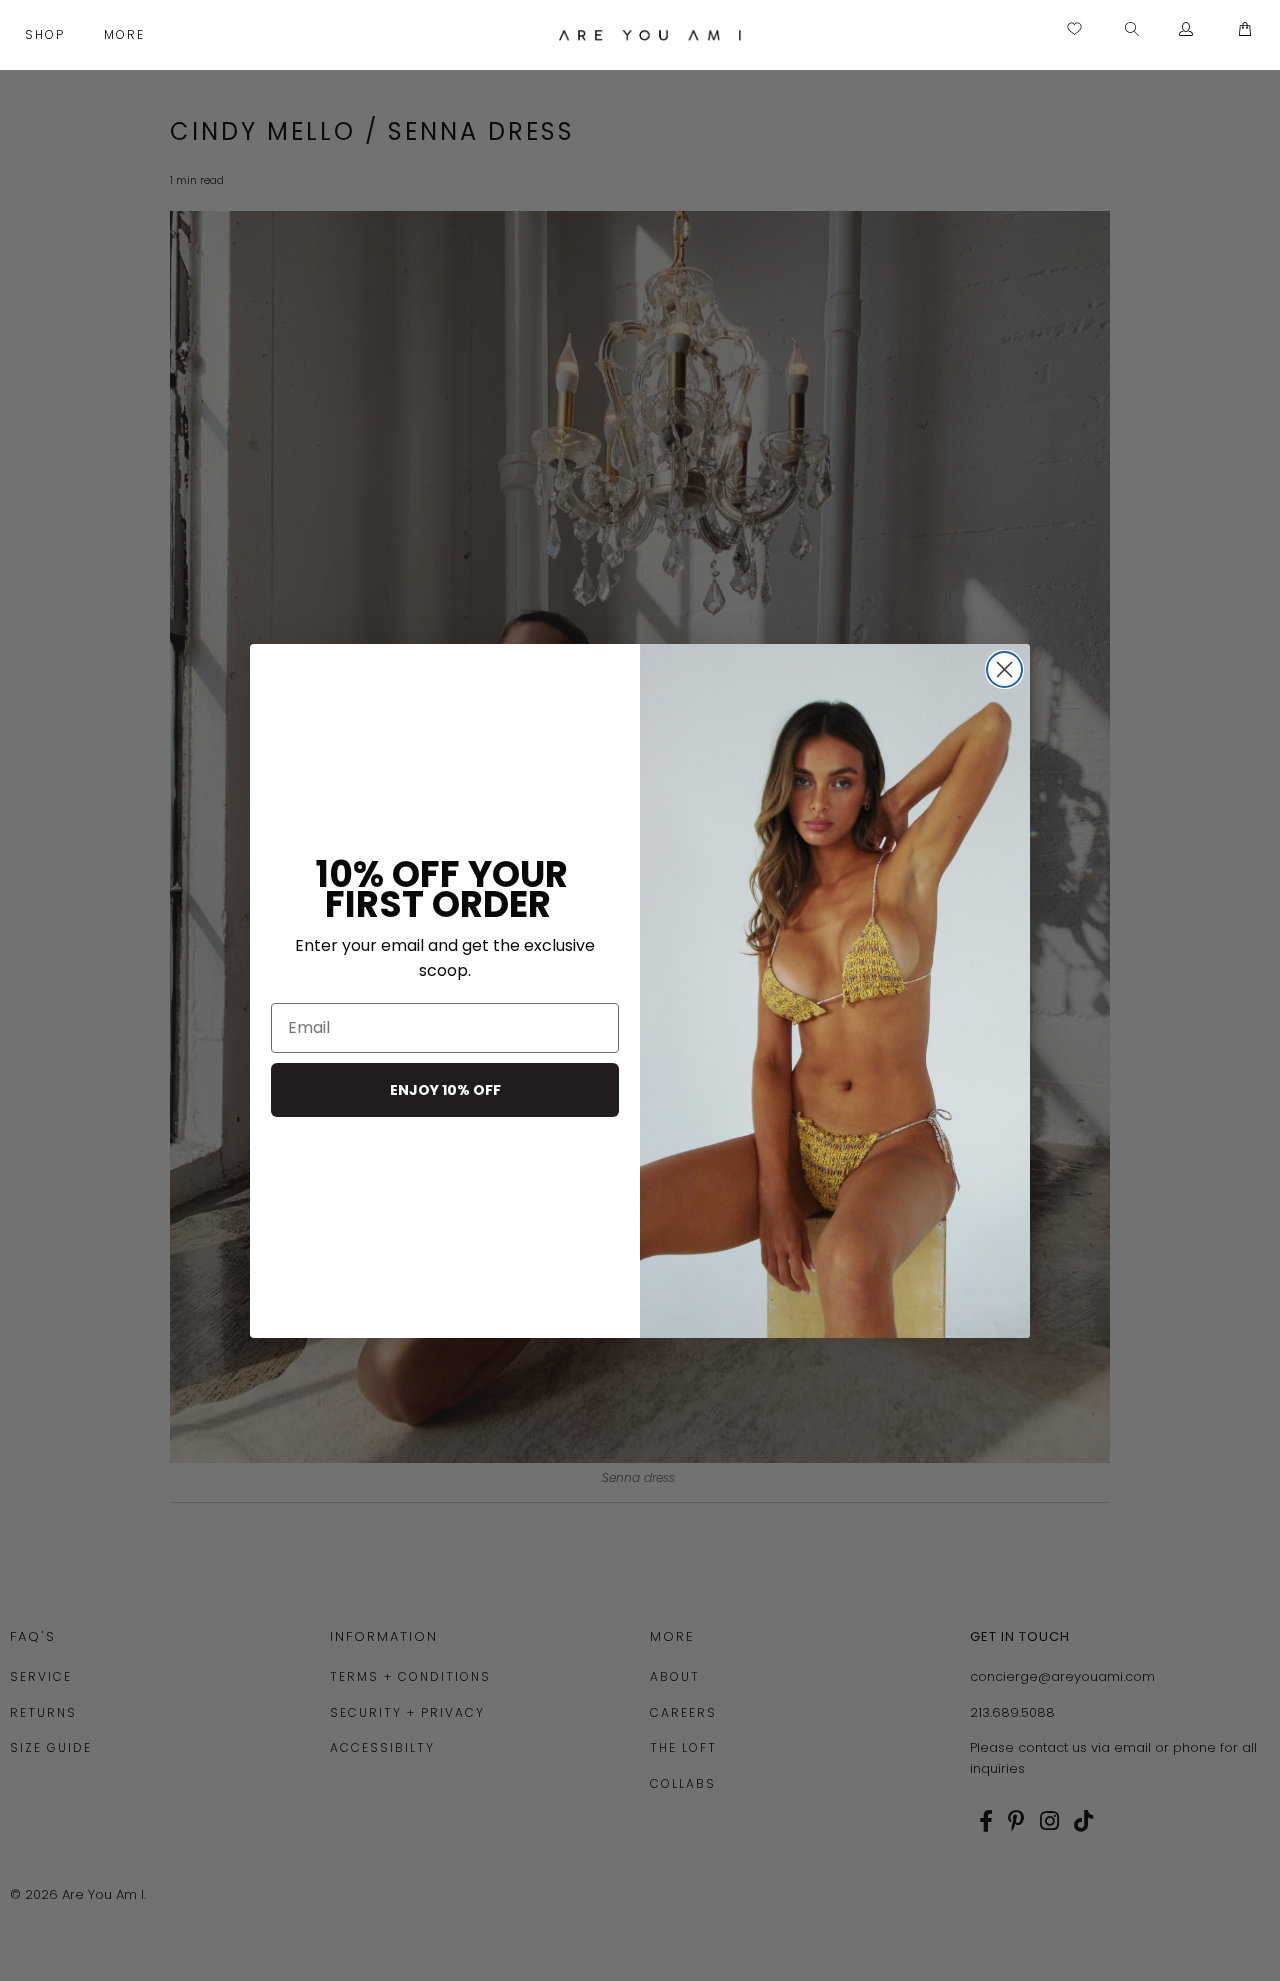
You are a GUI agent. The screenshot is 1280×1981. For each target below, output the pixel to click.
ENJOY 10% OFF (445, 1090)
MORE (127, 34)
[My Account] (1186, 30)
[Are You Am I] (650, 35)
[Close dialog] (1004, 669)
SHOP (47, 34)
